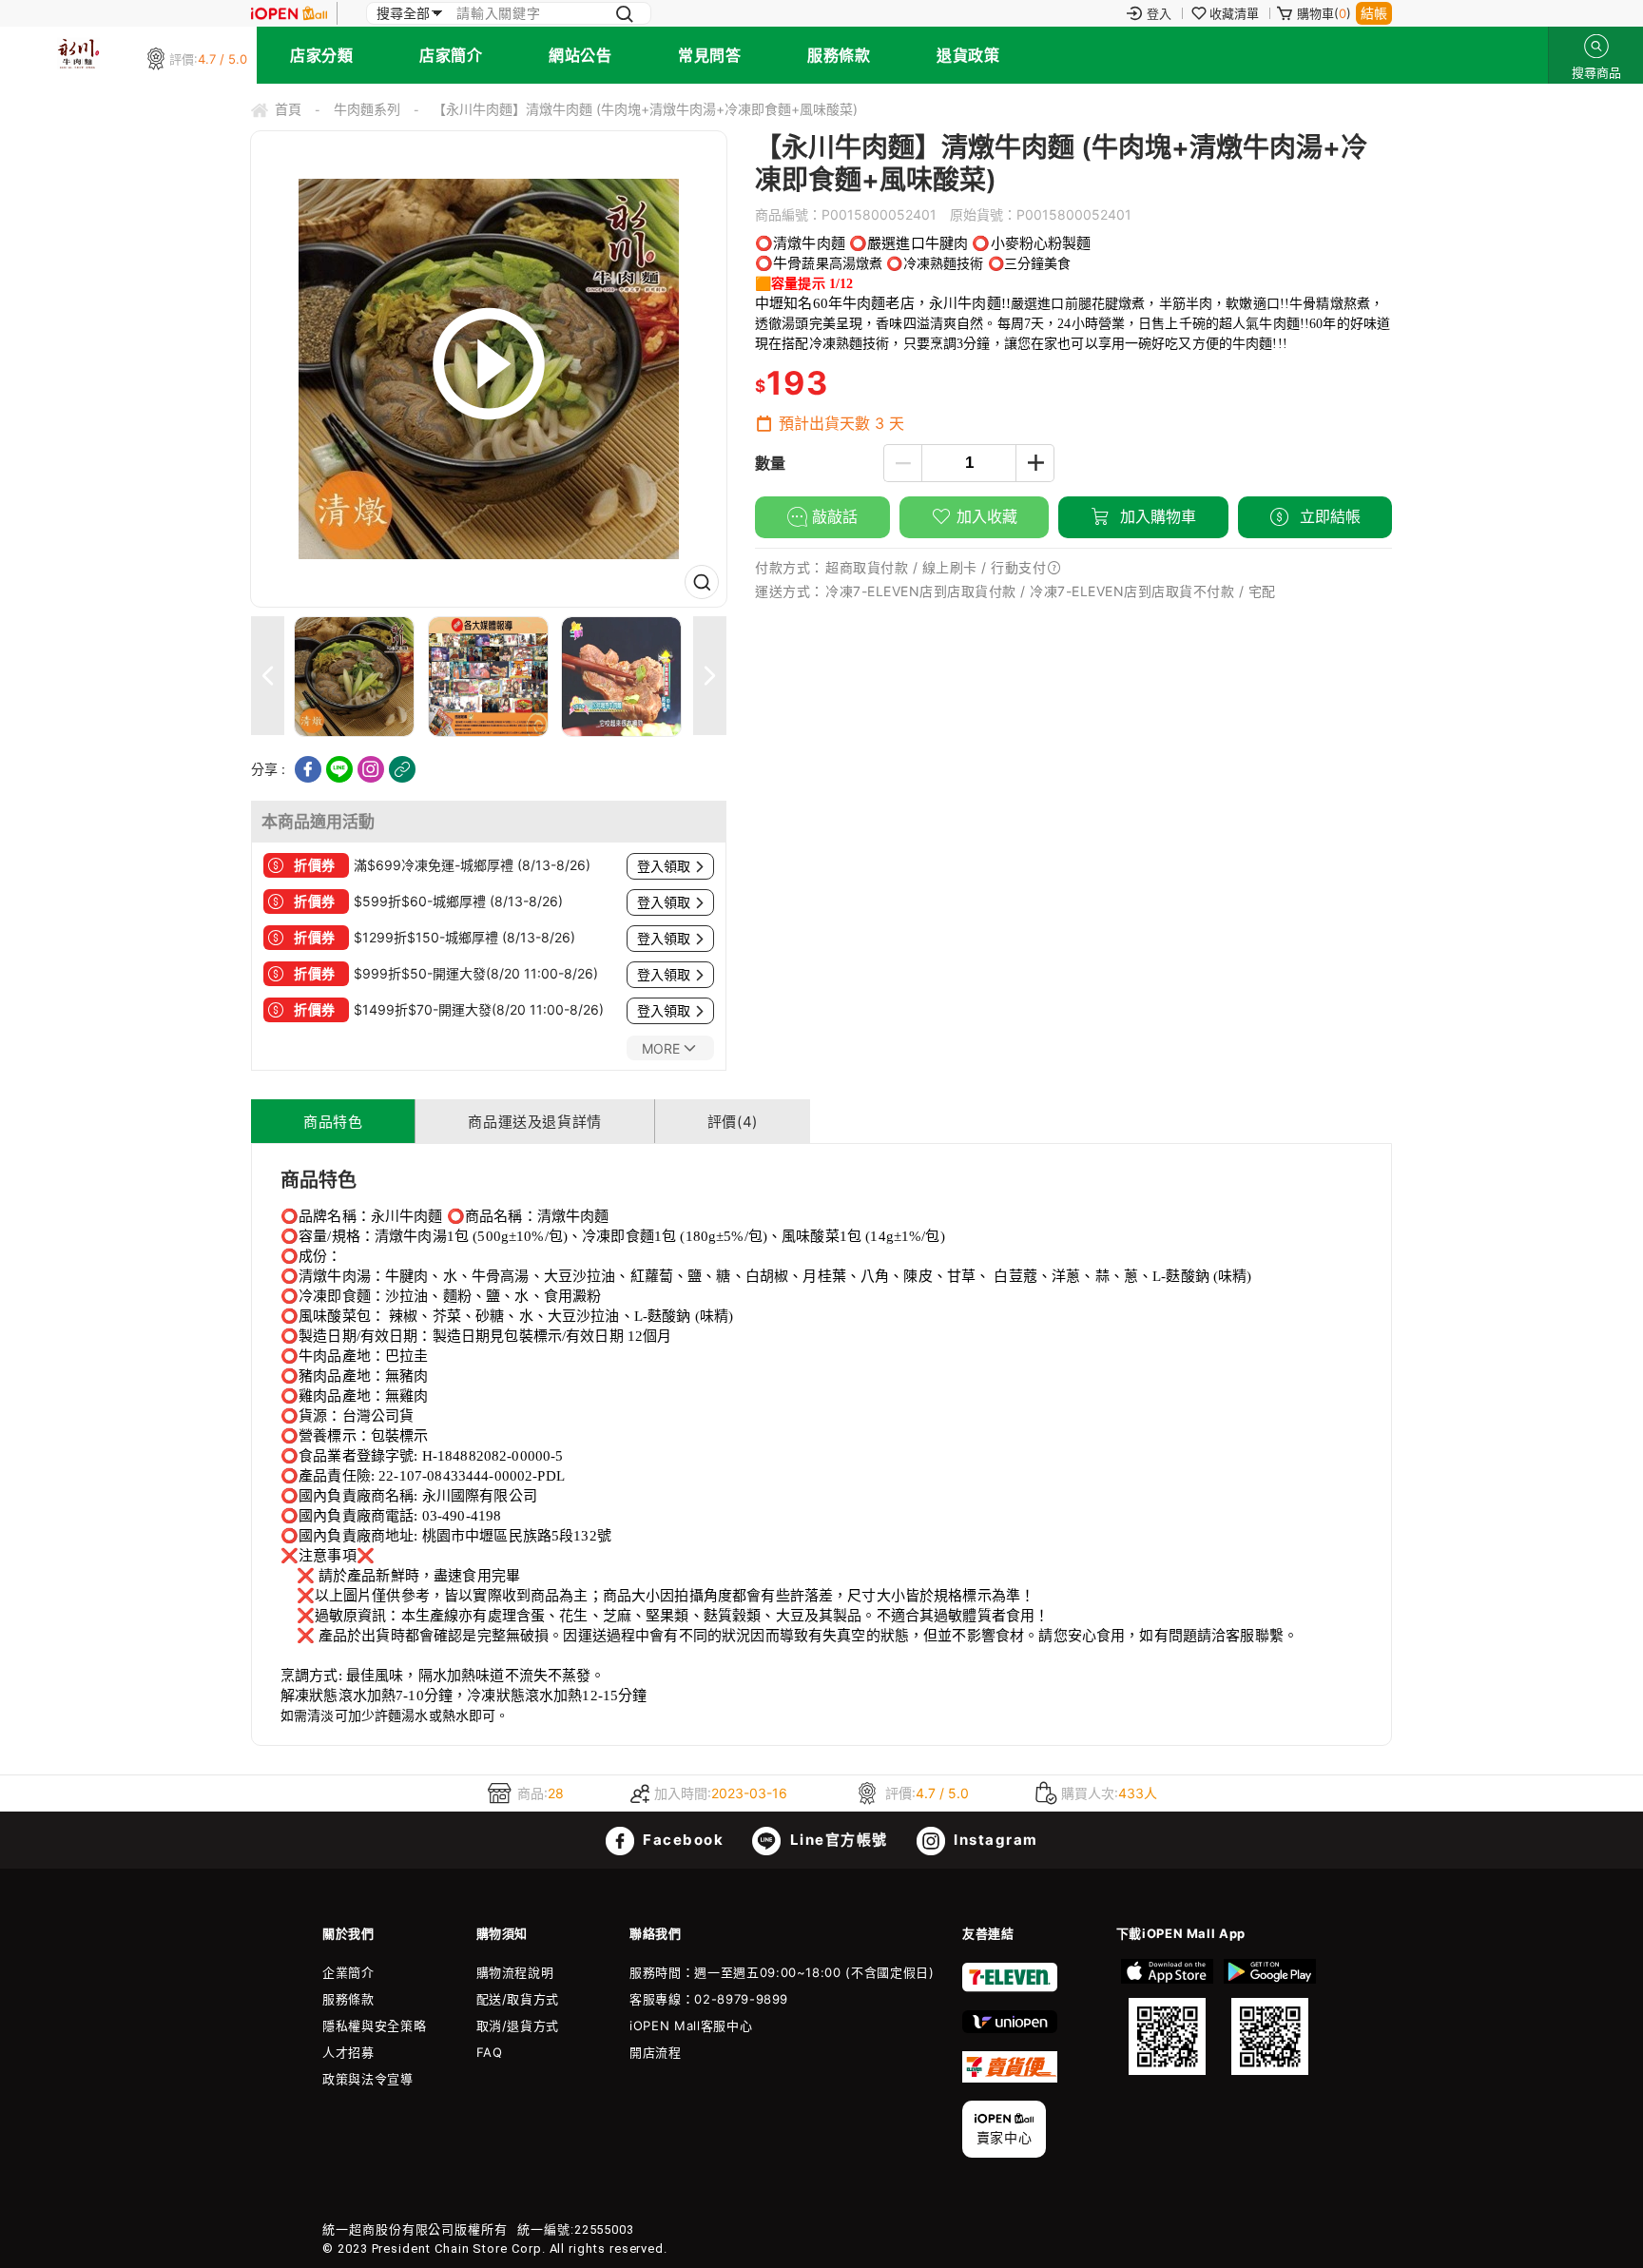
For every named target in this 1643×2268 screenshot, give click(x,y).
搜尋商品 (1596, 46)
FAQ (490, 2052)
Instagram (994, 1840)
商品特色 (333, 1122)
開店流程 (656, 2052)
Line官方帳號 (837, 1840)
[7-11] (1010, 1987)
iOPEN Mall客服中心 (691, 2026)
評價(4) (733, 1122)
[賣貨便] (1010, 2078)
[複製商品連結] (402, 769)
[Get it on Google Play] (1269, 2017)
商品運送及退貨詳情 (534, 1122)
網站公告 (580, 55)
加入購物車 (1156, 516)
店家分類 (321, 55)
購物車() (1324, 13)
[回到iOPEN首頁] (289, 13)
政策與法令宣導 (368, 2079)
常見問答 (709, 55)
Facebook (682, 1840)
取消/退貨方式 (518, 2026)
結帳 (1374, 13)
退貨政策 (968, 55)
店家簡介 (451, 55)
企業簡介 (348, 1972)
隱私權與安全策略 (374, 2026)
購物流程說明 (515, 1972)
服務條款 (839, 55)
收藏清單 (1234, 13)
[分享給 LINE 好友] (339, 769)
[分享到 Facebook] (308, 769)
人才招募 (348, 2052)
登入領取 (664, 866)
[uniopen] (1010, 2028)
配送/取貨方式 (518, 1999)
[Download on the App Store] (1168, 2017)
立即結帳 (1328, 516)
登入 (1159, 13)
